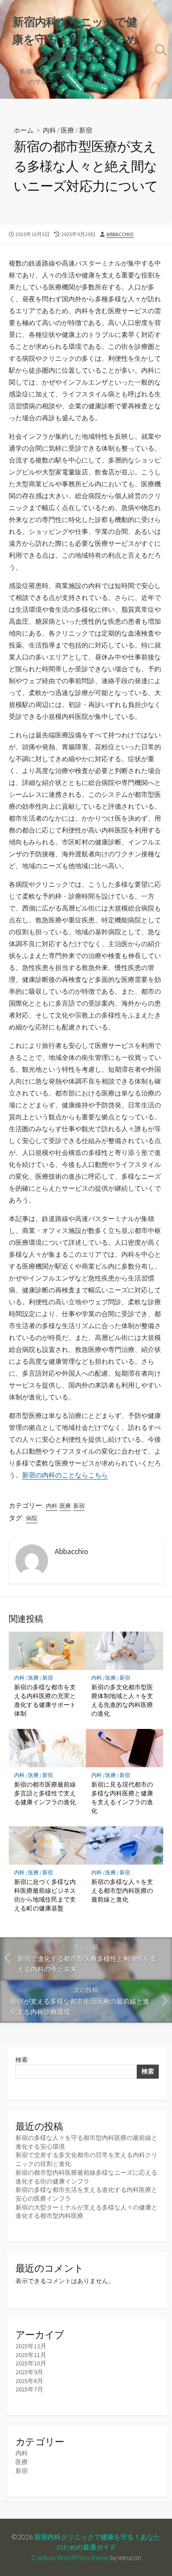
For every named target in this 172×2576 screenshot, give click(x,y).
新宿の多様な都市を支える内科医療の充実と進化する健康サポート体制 (45, 1700)
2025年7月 (29, 2389)
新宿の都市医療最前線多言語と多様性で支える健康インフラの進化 (45, 1793)
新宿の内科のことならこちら (65, 1475)
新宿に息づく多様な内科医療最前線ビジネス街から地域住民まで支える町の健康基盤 (45, 1895)
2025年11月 (31, 2355)
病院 (32, 1518)
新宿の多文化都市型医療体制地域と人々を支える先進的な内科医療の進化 (122, 1700)
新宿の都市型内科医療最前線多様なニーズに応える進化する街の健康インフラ (86, 2177)
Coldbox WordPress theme (70, 2557)
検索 (22, 2060)
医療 (67, 130)
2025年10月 (31, 2363)
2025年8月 (29, 2381)
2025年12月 (31, 2346)
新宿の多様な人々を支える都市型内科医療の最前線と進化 (122, 1890)
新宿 (86, 130)
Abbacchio (120, 234)
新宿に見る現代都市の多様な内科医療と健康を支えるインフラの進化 (122, 1798)
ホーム (24, 130)
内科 (49, 130)
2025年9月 (29, 2372)
